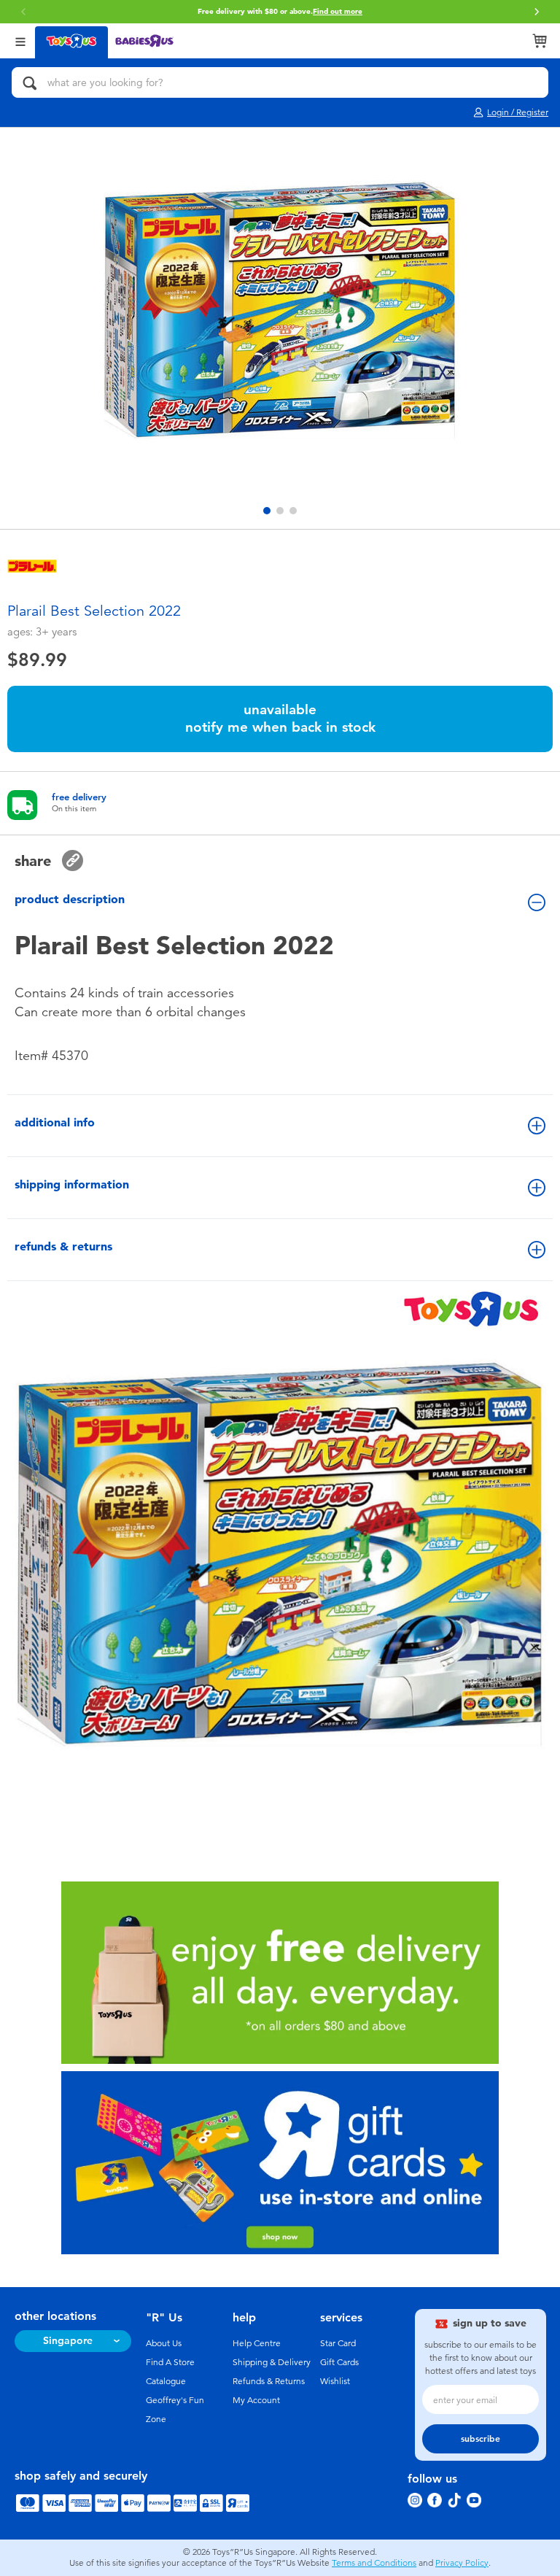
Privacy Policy (462, 2563)
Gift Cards (339, 2362)
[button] (23, 12)
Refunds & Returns (269, 2381)
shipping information (72, 1184)
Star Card (338, 2343)
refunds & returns (63, 1246)
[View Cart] (540, 41)
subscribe (481, 2439)
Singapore (68, 2341)
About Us (164, 2343)
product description (70, 899)
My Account (256, 2400)
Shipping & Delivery (272, 2362)
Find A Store (170, 2362)
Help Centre (257, 2343)
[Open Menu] (20, 40)
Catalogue (166, 2381)
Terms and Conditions (374, 2563)
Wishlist (335, 2381)
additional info (55, 1122)
